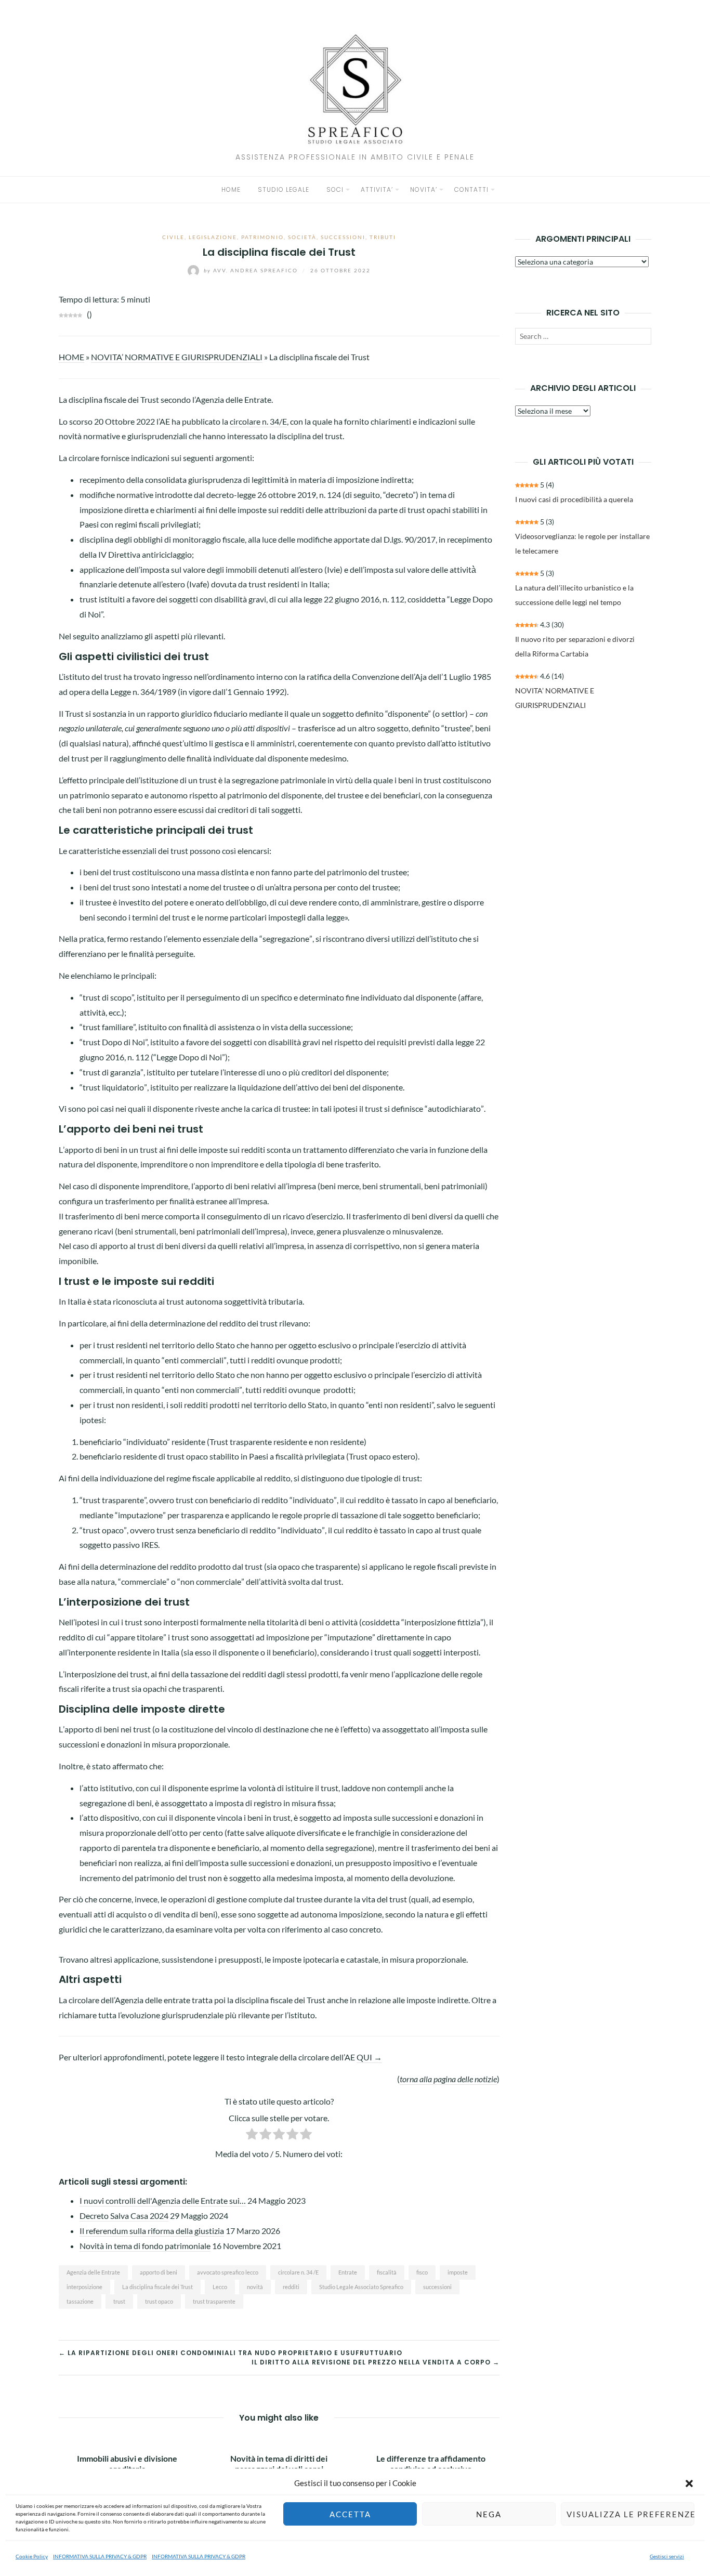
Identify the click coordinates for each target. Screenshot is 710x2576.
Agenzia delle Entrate (93, 2272)
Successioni (343, 237)
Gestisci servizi (667, 2556)
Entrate (348, 2272)
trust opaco (159, 2301)
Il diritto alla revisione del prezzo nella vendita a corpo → (376, 2362)
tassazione (80, 2301)
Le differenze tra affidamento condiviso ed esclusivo (431, 2463)
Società (302, 237)
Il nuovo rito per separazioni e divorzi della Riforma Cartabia (575, 646)
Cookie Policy (32, 2556)
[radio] (252, 2136)
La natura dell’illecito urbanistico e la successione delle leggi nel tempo (574, 595)
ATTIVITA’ (377, 189)
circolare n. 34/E (258, 421)
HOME (231, 189)
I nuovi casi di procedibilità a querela (574, 499)
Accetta (350, 2514)
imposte (458, 2272)
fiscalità (387, 2272)
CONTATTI (471, 189)
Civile (173, 237)
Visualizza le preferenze (630, 2514)
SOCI (335, 189)
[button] (689, 2483)
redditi (291, 2287)
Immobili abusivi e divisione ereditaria (127, 2463)
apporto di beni (159, 2272)
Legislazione (213, 237)
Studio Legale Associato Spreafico (361, 2287)
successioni (437, 2287)
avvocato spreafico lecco (228, 2272)
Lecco (220, 2287)
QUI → (369, 2057)
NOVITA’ (424, 189)
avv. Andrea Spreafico (252, 270)
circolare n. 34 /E (298, 2272)
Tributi (383, 237)
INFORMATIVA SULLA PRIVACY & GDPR (100, 2556)
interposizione (84, 2287)
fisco (422, 2272)
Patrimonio (262, 237)
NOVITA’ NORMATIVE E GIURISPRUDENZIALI (177, 357)
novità (255, 2287)
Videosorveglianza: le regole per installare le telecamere (582, 543)
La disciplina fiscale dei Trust (157, 2287)
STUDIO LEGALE (284, 189)
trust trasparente (214, 2301)
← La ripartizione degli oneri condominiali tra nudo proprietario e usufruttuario (231, 2353)
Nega (489, 2514)
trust (119, 2301)
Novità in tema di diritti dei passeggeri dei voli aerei (279, 2463)
